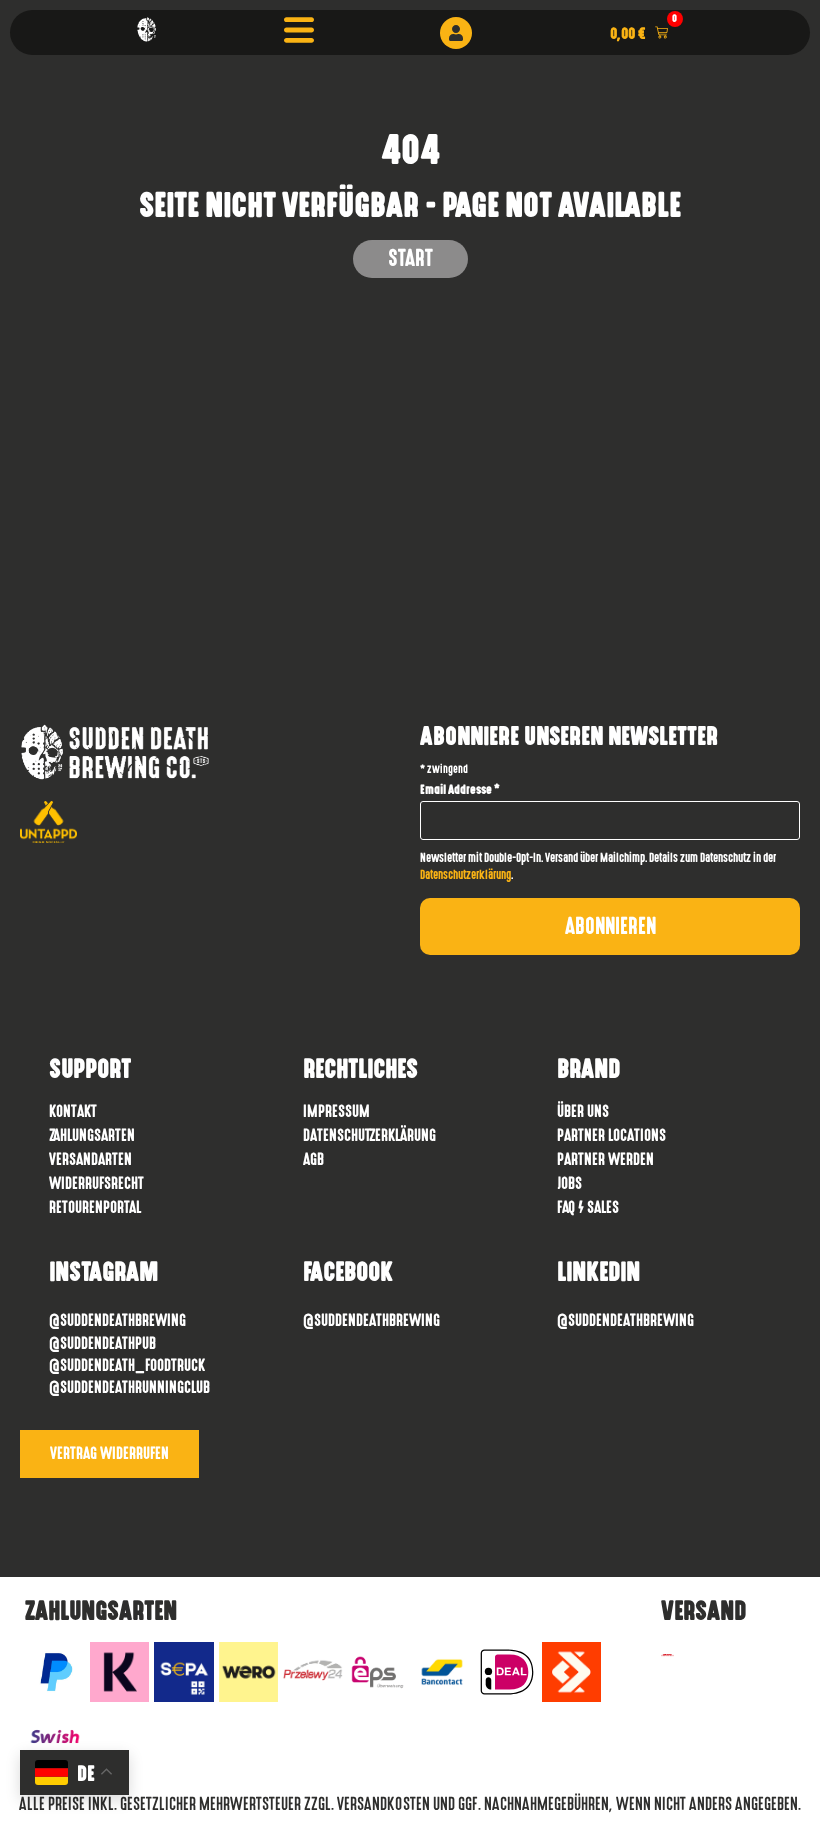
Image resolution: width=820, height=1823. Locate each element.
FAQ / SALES (588, 1207)
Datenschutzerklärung (465, 875)
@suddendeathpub (102, 1343)
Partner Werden (605, 1159)
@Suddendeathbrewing (117, 1320)
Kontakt (73, 1111)
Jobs (569, 1183)
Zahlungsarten (92, 1135)
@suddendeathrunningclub (129, 1387)
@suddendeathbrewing (371, 1320)
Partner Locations (611, 1135)
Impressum (336, 1111)
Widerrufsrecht (96, 1183)
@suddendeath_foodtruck (127, 1365)
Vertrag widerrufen (109, 1453)
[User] (456, 33)
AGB (313, 1159)
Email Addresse (460, 790)
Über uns (583, 1111)
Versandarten (90, 1159)
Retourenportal (95, 1207)
